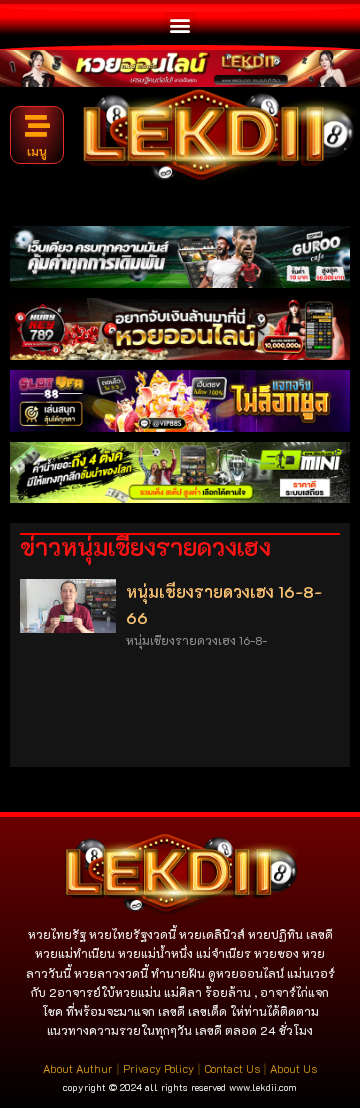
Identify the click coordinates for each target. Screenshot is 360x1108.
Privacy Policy (158, 1068)
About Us (293, 1068)
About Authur (78, 1068)
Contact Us (232, 1068)
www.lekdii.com (263, 1087)
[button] (180, 24)
